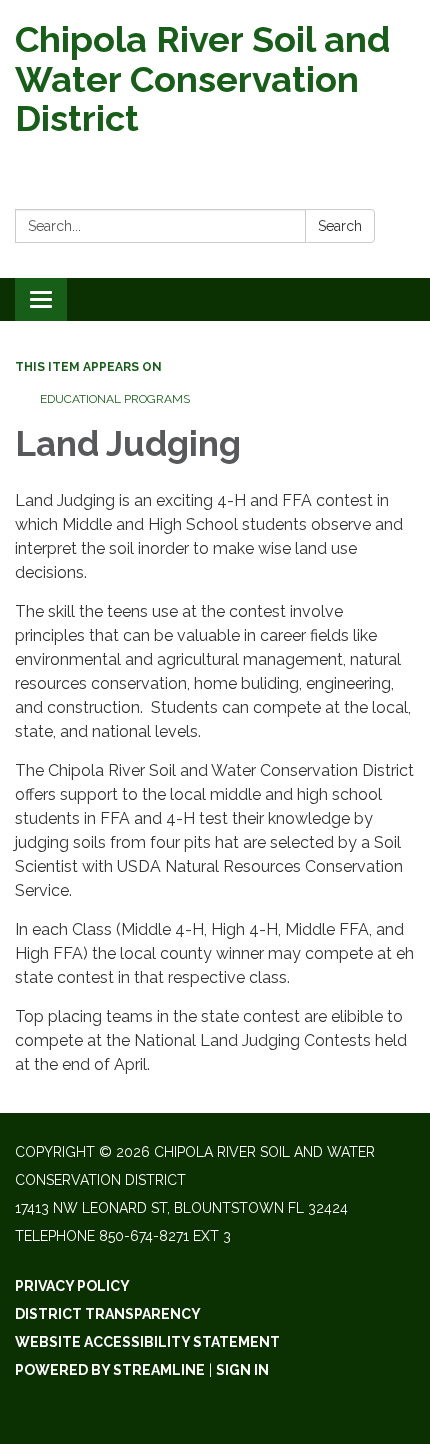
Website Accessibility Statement (147, 1342)
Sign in (242, 1370)
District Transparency (108, 1314)
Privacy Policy (72, 1286)
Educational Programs (115, 399)
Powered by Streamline (110, 1370)
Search (340, 226)
